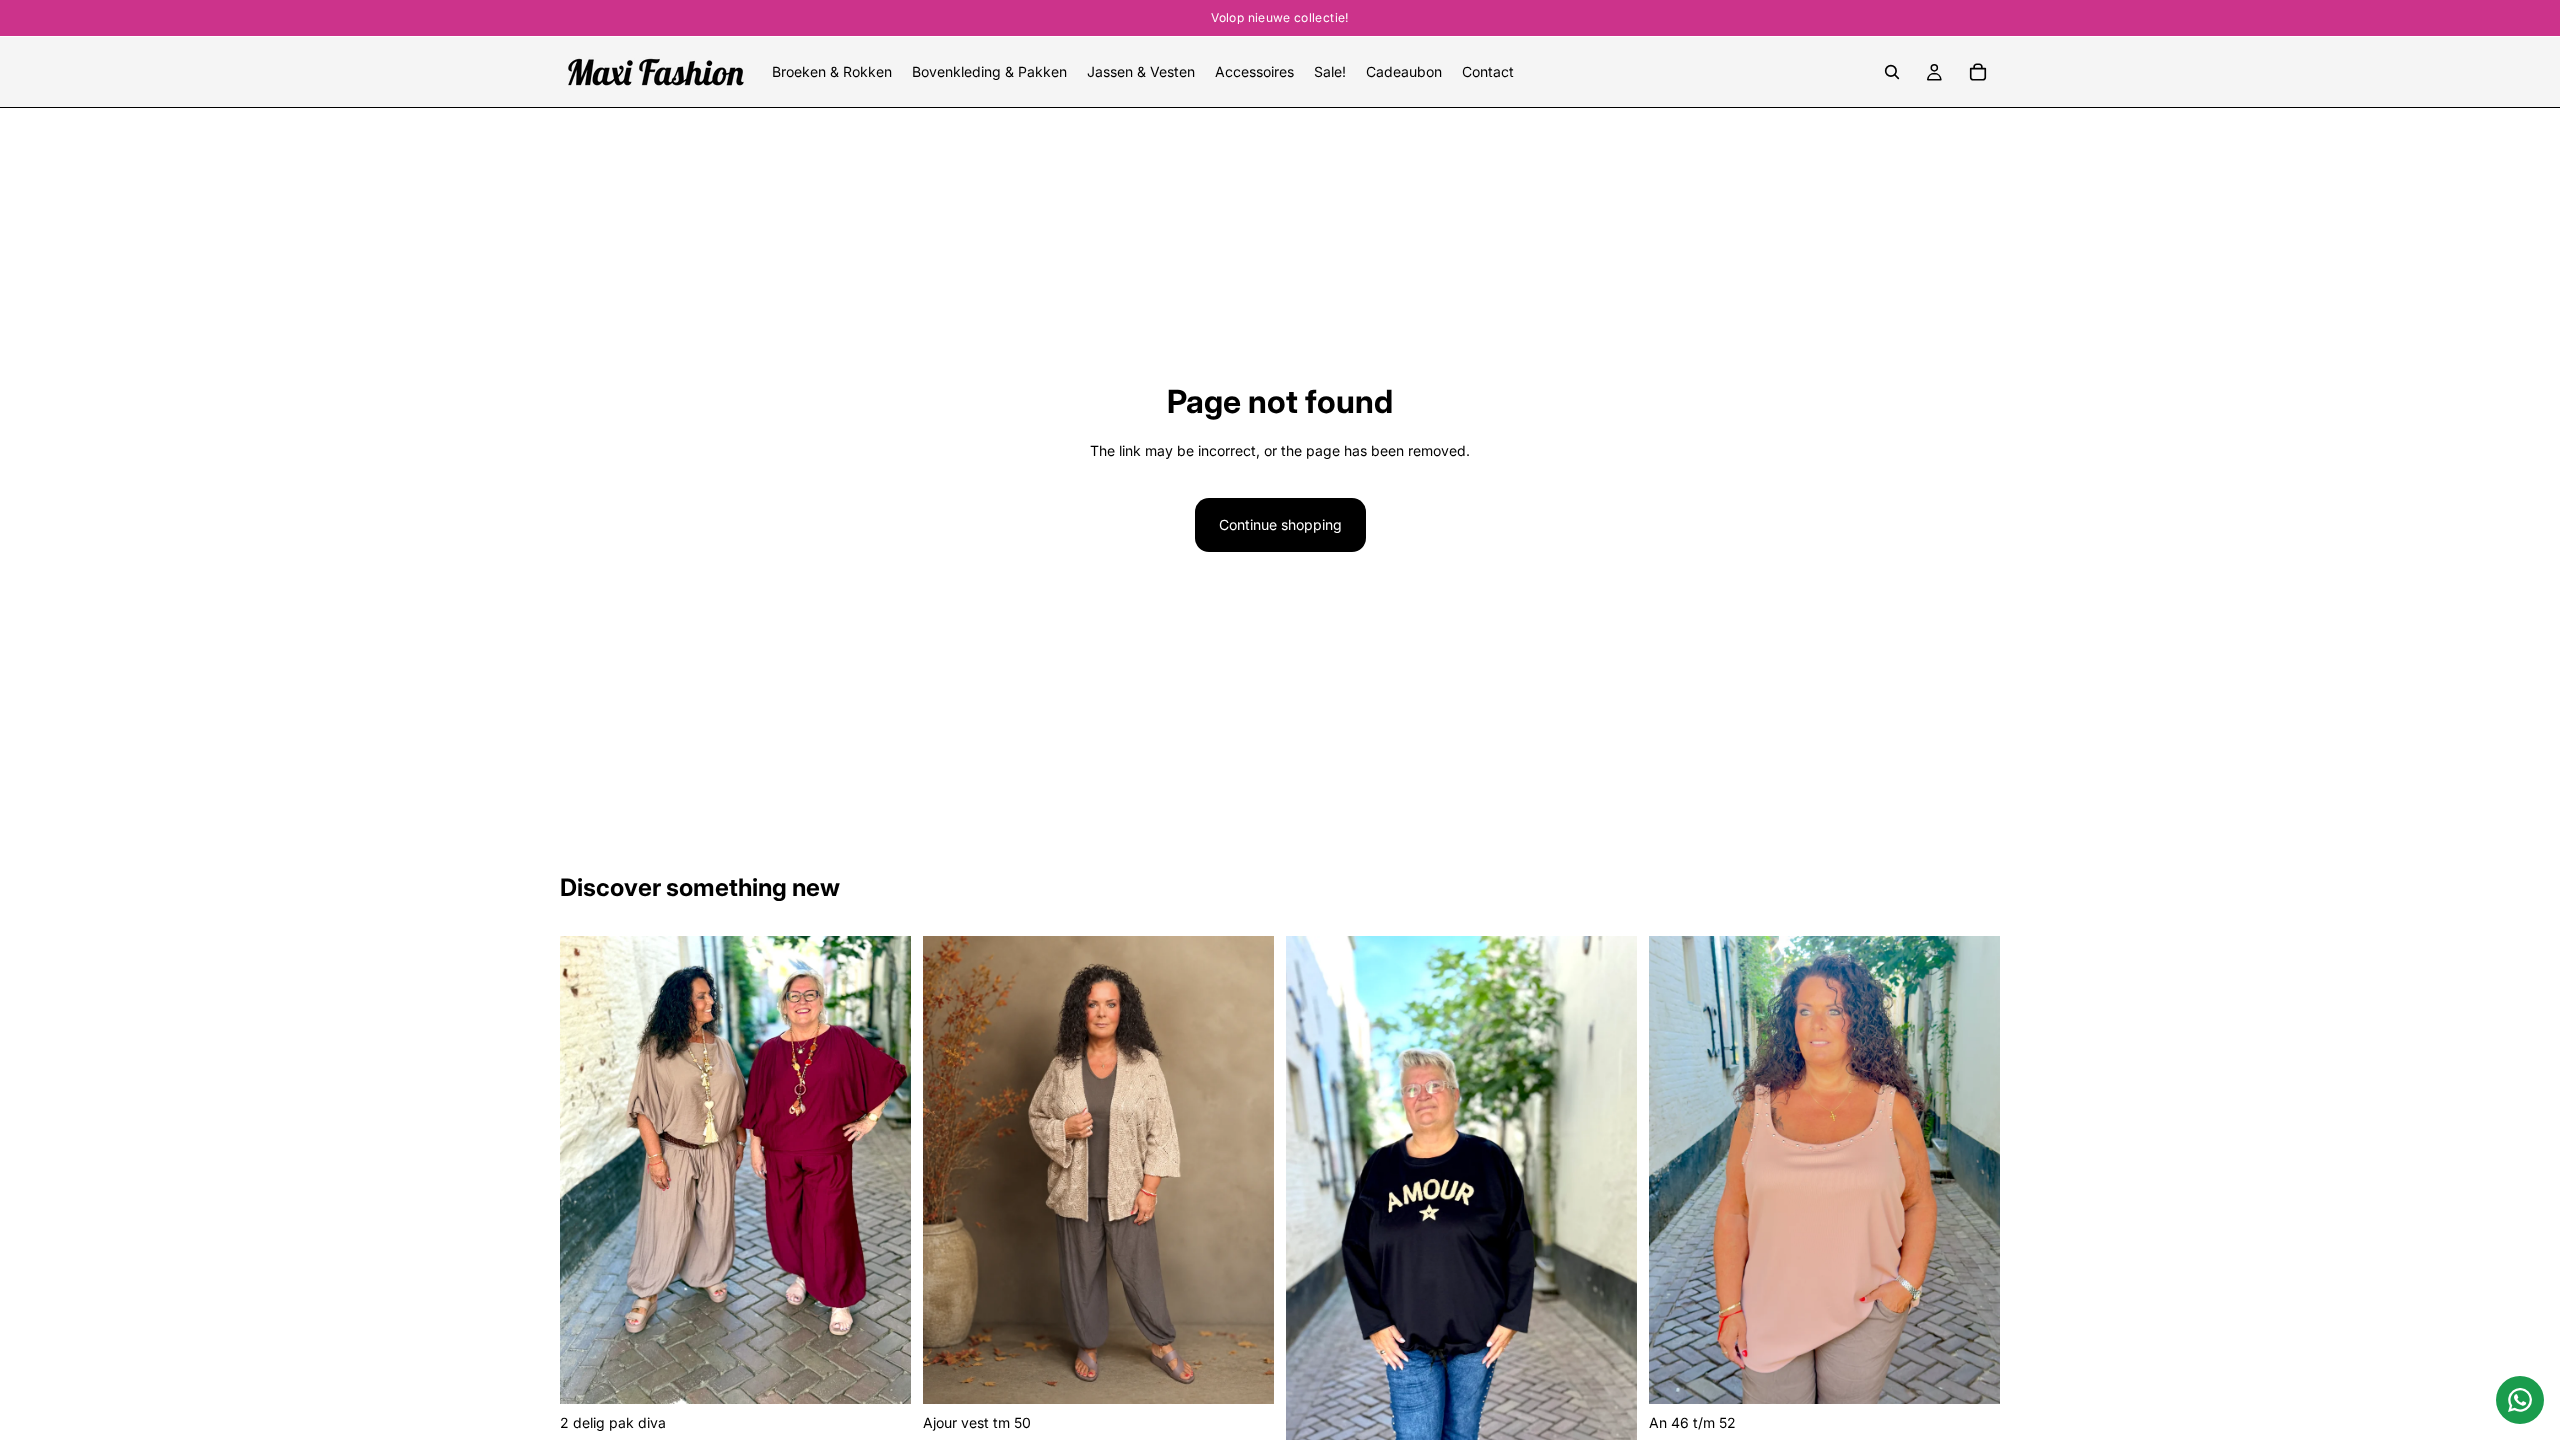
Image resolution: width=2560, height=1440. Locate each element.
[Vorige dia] (590, 1170)
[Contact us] (2520, 1400)
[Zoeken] (1892, 72)
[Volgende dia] (881, 1170)
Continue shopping (1280, 524)
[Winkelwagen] (1978, 72)
